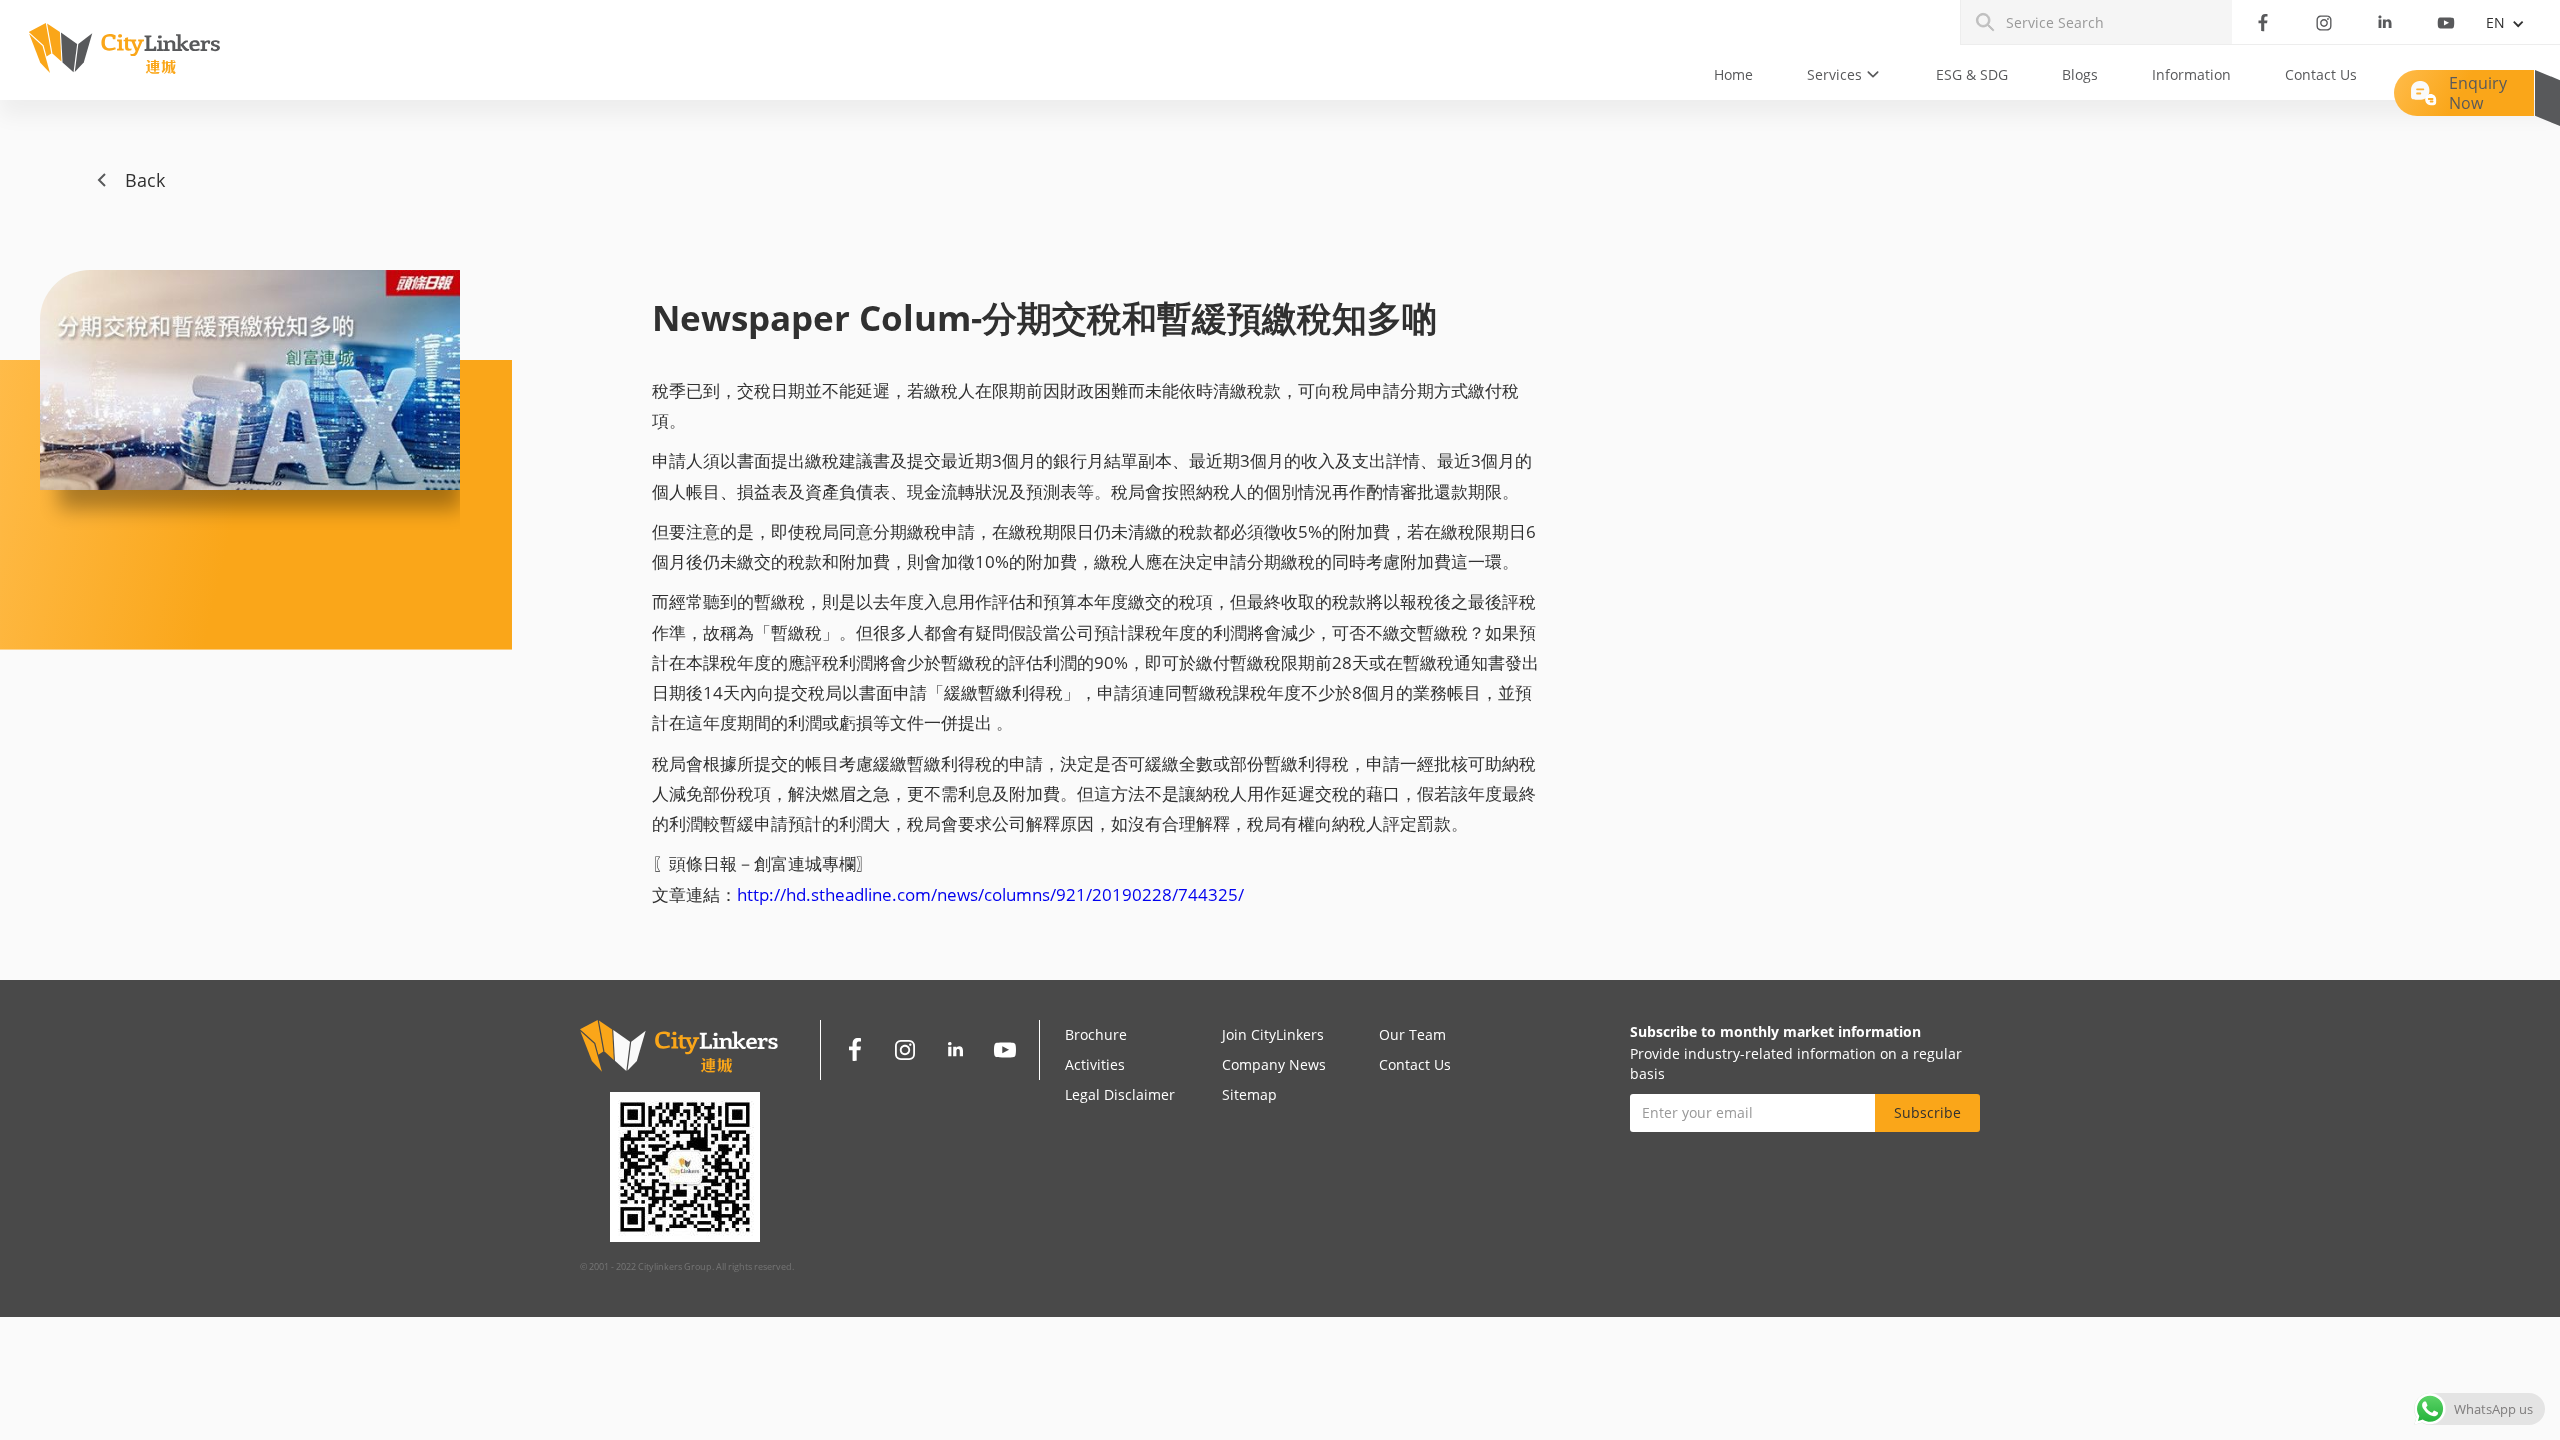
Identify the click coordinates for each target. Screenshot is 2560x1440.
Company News (1274, 1064)
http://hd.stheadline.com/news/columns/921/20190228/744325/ (990, 894)
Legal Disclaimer (1120, 1094)
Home (1733, 74)
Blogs (2080, 74)
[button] (1844, 75)
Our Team (1412, 1034)
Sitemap (1249, 1094)
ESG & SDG (1972, 74)
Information (2191, 74)
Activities (1095, 1064)
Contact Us (2321, 74)
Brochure (1096, 1034)
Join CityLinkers (1273, 1034)
